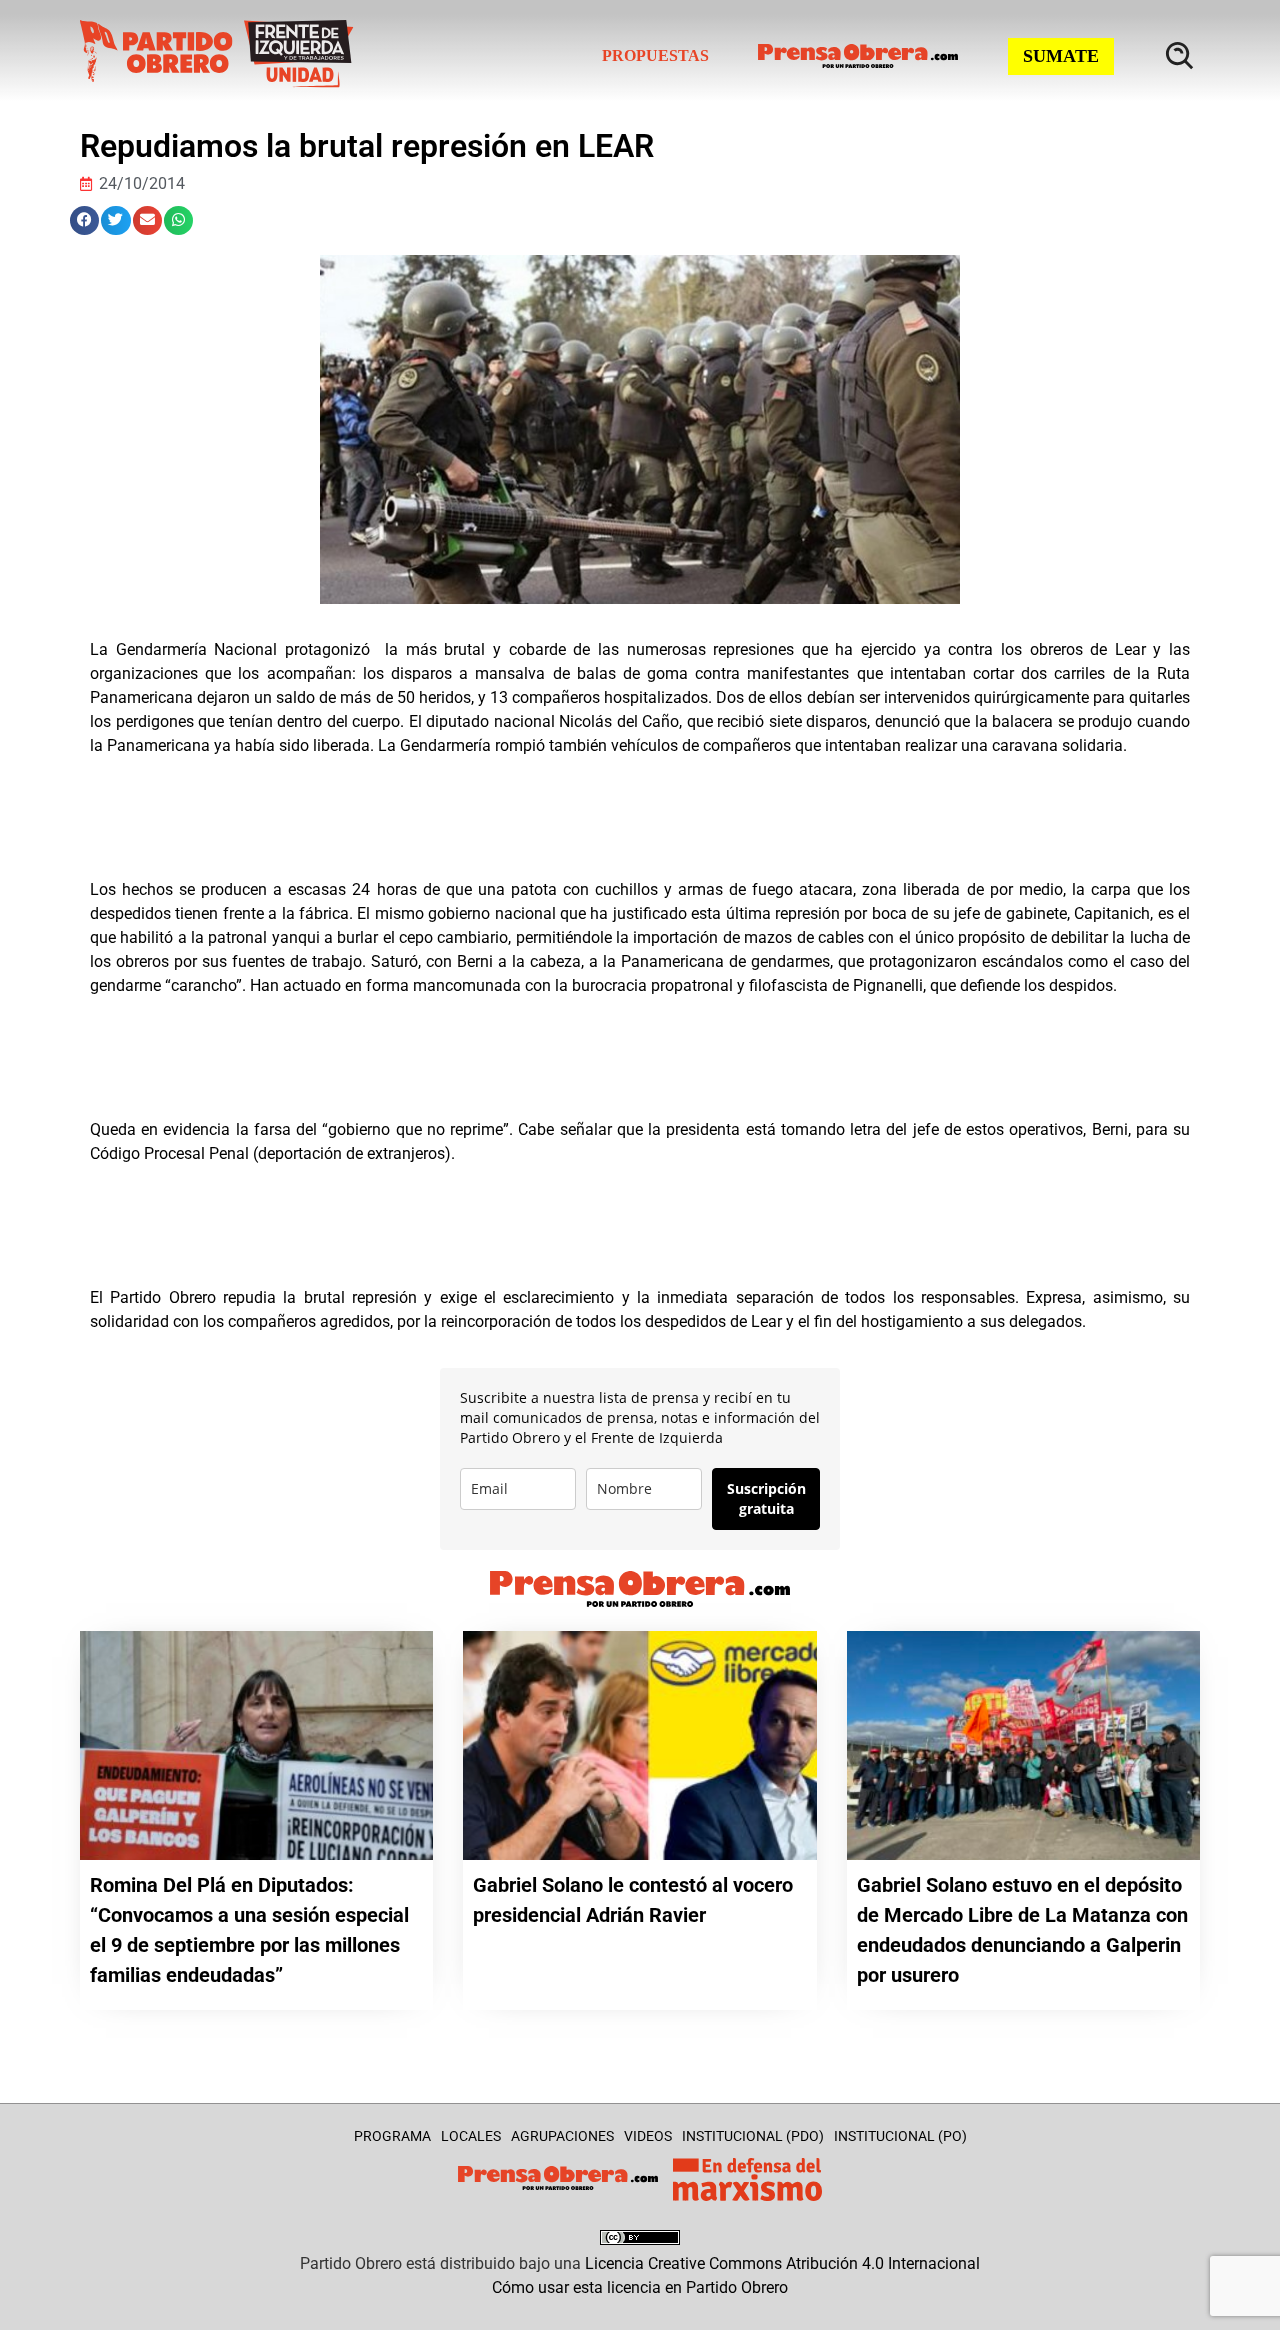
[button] (84, 220)
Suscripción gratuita (766, 1498)
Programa (392, 2136)
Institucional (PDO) (753, 2136)
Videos (648, 2136)
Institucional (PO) (900, 2136)
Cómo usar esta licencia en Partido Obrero (640, 2287)
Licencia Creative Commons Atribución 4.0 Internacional (782, 2263)
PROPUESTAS (655, 55)
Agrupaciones (562, 2136)
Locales (471, 2136)
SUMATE (1061, 56)
